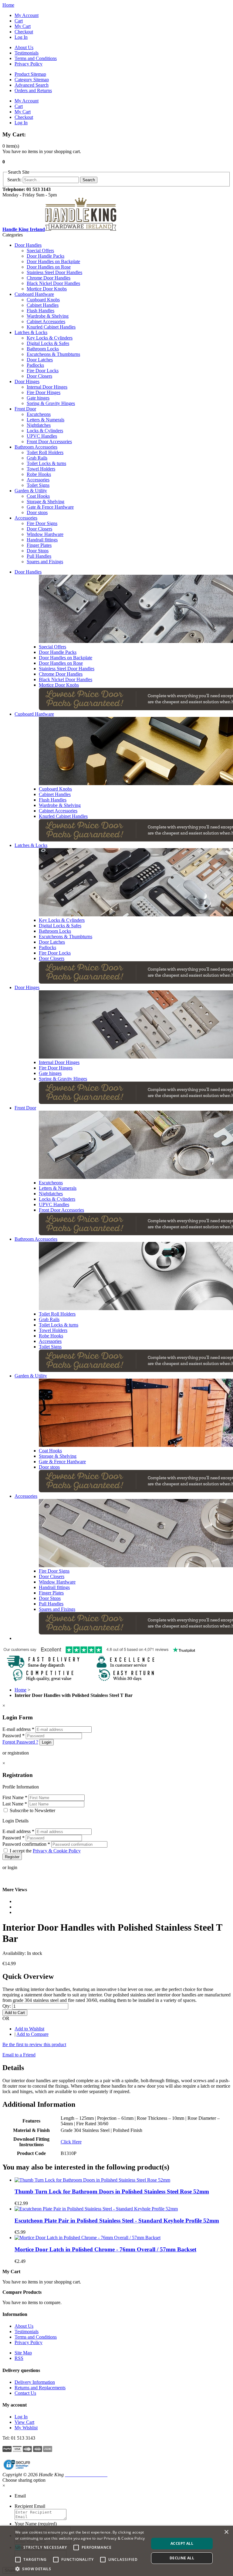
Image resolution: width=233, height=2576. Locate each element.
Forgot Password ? (20, 1742)
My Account (27, 15)
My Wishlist (26, 2428)
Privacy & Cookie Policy (57, 1851)
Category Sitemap (32, 80)
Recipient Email (30, 2506)
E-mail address (18, 1729)
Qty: (7, 2006)
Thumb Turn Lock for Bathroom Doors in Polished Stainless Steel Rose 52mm (112, 2191)
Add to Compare (32, 2034)
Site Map (23, 2353)
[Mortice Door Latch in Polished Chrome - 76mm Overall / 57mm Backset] (88, 2238)
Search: (14, 180)
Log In (21, 37)
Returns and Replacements (40, 2388)
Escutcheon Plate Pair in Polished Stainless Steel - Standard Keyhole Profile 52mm (117, 2221)
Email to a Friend (19, 2055)
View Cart (24, 2422)
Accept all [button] (182, 2543)
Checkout (24, 32)
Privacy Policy (29, 64)
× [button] (226, 2532)
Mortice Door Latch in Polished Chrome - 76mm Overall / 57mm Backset (105, 2249)
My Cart (23, 26)
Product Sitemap (30, 74)
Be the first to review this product (34, 2044)
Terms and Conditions (36, 58)
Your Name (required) (36, 2524)
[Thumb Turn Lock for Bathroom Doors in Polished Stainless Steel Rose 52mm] (92, 2180)
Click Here (71, 2142)
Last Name (15, 1804)
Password (14, 1736)
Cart (19, 21)
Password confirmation (26, 1844)
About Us (24, 47)
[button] (80, 2569)
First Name (15, 1797)
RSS (19, 2358)
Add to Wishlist (29, 2029)
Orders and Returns (33, 90)
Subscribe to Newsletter (32, 1810)
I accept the (45, 1851)
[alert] (116, 2551)
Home (8, 5)
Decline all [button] (182, 2558)
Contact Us (25, 2393)
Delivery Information (35, 2382)
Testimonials (27, 53)
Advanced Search (32, 85)
